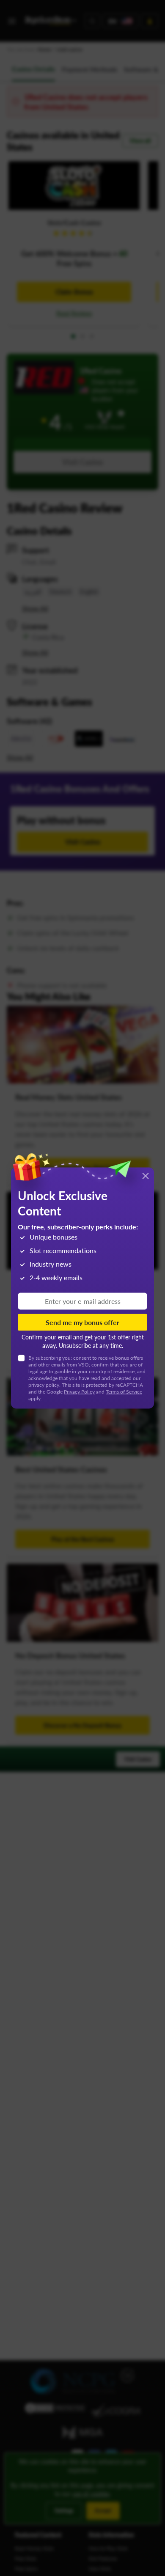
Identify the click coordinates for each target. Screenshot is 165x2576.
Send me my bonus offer (82, 1322)
